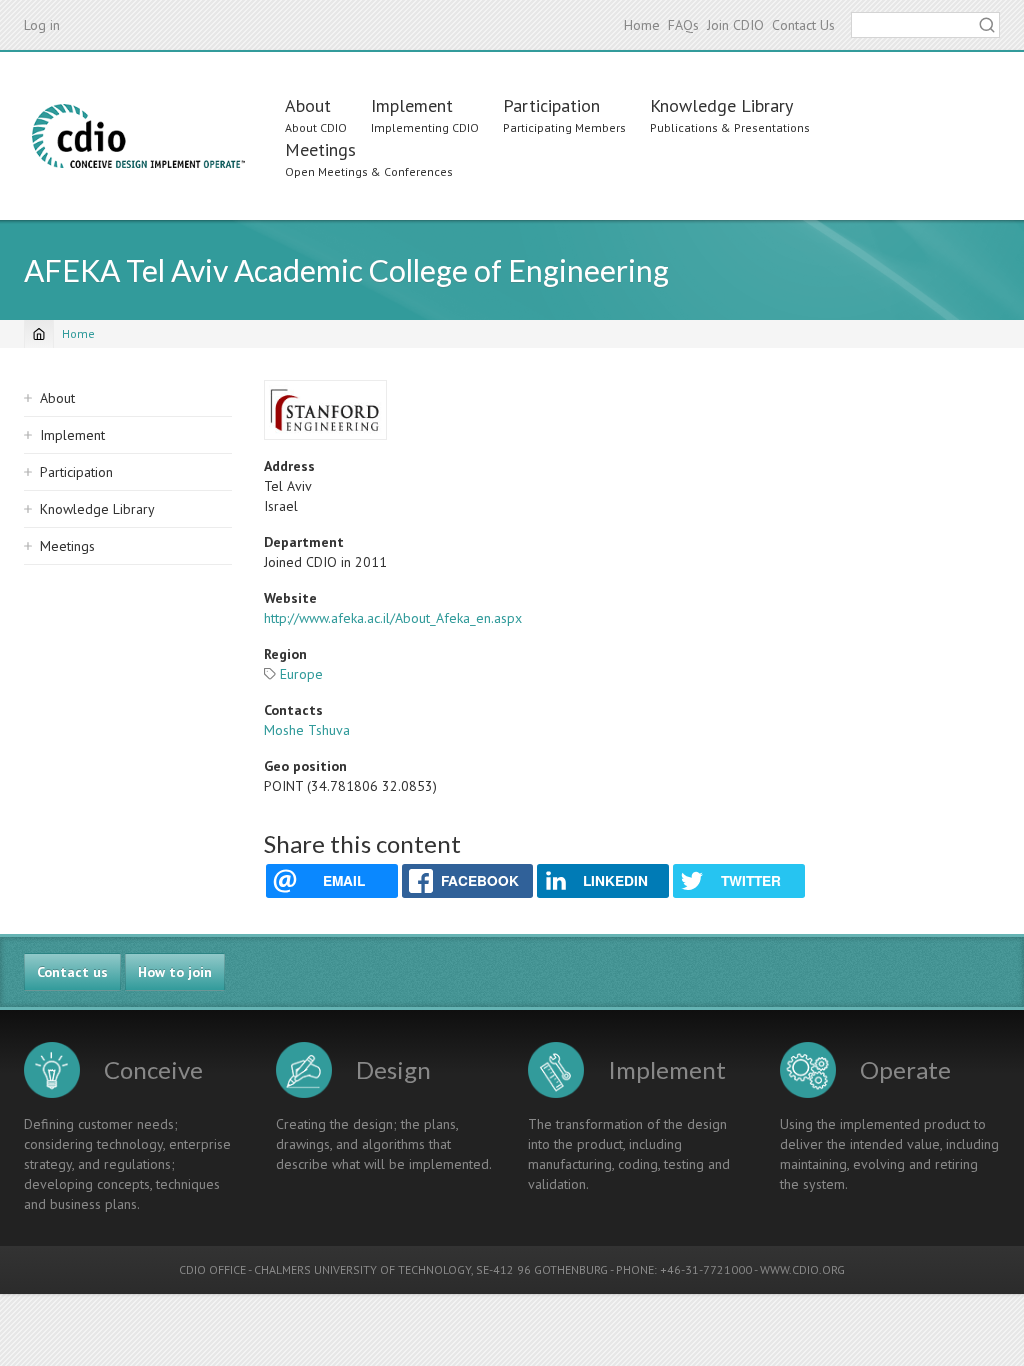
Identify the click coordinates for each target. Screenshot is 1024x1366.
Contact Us (803, 25)
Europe (301, 674)
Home (642, 25)
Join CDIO (735, 25)
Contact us (72, 972)
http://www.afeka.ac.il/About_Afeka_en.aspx (393, 618)
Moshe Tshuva (307, 730)
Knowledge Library (721, 105)
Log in (42, 25)
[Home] (138, 136)
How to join (175, 972)
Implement (412, 105)
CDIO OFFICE (212, 1269)
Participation (551, 105)
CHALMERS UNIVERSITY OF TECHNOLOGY (362, 1269)
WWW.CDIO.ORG (802, 1269)
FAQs (683, 25)
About (308, 105)
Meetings (320, 149)
